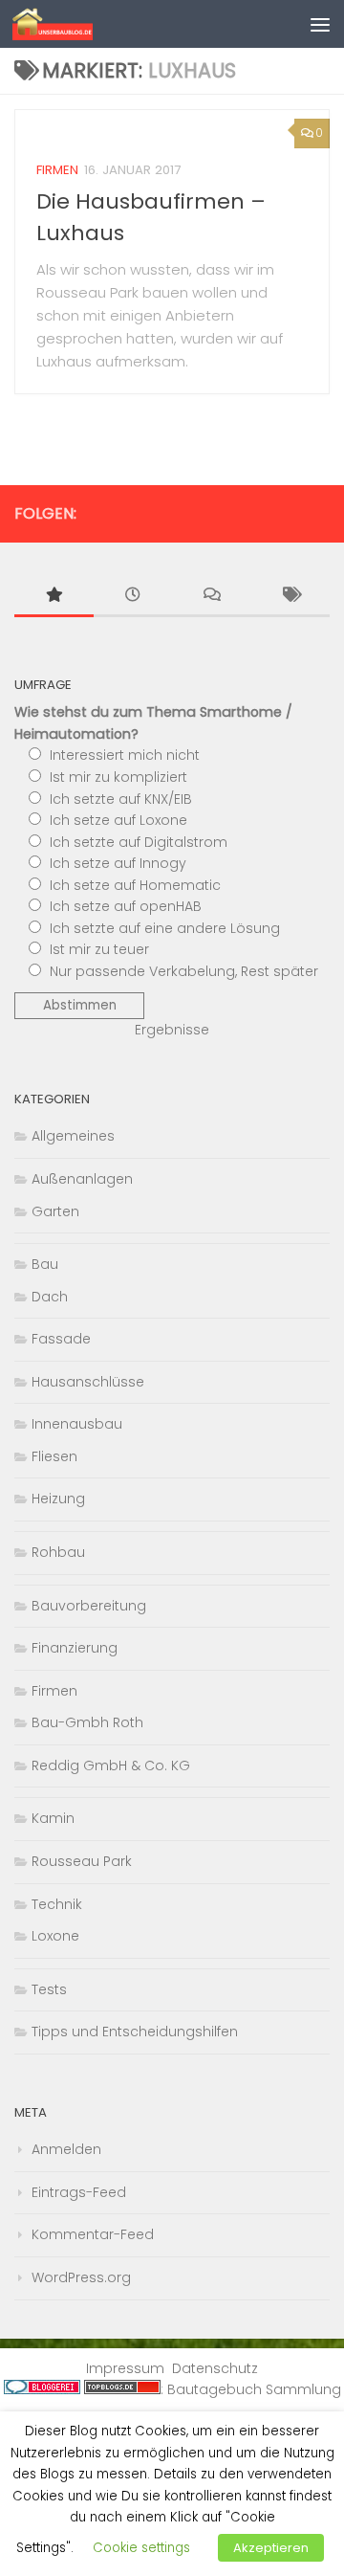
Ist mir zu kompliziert (118, 777)
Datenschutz (215, 2368)
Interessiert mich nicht (125, 755)
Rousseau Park (82, 1861)
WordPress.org (81, 2277)
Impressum (125, 2368)
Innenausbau (77, 1424)
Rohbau (58, 1552)
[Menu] (320, 24)
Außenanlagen (82, 1179)
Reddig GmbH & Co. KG (111, 1765)
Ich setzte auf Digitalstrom (139, 842)
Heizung (58, 1499)
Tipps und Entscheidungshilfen (135, 2032)
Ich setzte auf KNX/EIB (121, 799)
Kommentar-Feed (93, 2234)
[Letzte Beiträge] (133, 597)
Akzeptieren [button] (271, 2548)
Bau (45, 1264)
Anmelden (66, 2149)
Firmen (57, 170)
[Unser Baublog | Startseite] (66, 24)
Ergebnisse (172, 1030)
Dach (50, 1297)
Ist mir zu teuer (99, 949)
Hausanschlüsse (88, 1382)
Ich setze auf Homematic (135, 885)
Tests (49, 1989)
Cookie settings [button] (141, 2548)
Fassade (61, 1339)
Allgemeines (73, 1136)
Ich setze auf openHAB (126, 906)
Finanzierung (75, 1648)
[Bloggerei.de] (42, 2389)
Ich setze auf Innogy (118, 863)
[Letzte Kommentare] (212, 597)
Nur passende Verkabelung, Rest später (184, 971)
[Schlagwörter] (291, 597)
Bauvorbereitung (89, 1606)
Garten (55, 1211)
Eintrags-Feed (79, 2192)
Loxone (55, 1936)
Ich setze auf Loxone (118, 820)
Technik (57, 1904)
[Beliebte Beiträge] (54, 597)
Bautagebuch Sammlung (254, 2389)
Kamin (53, 1818)
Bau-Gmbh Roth (87, 1722)
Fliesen (54, 1456)
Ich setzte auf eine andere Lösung (165, 928)
